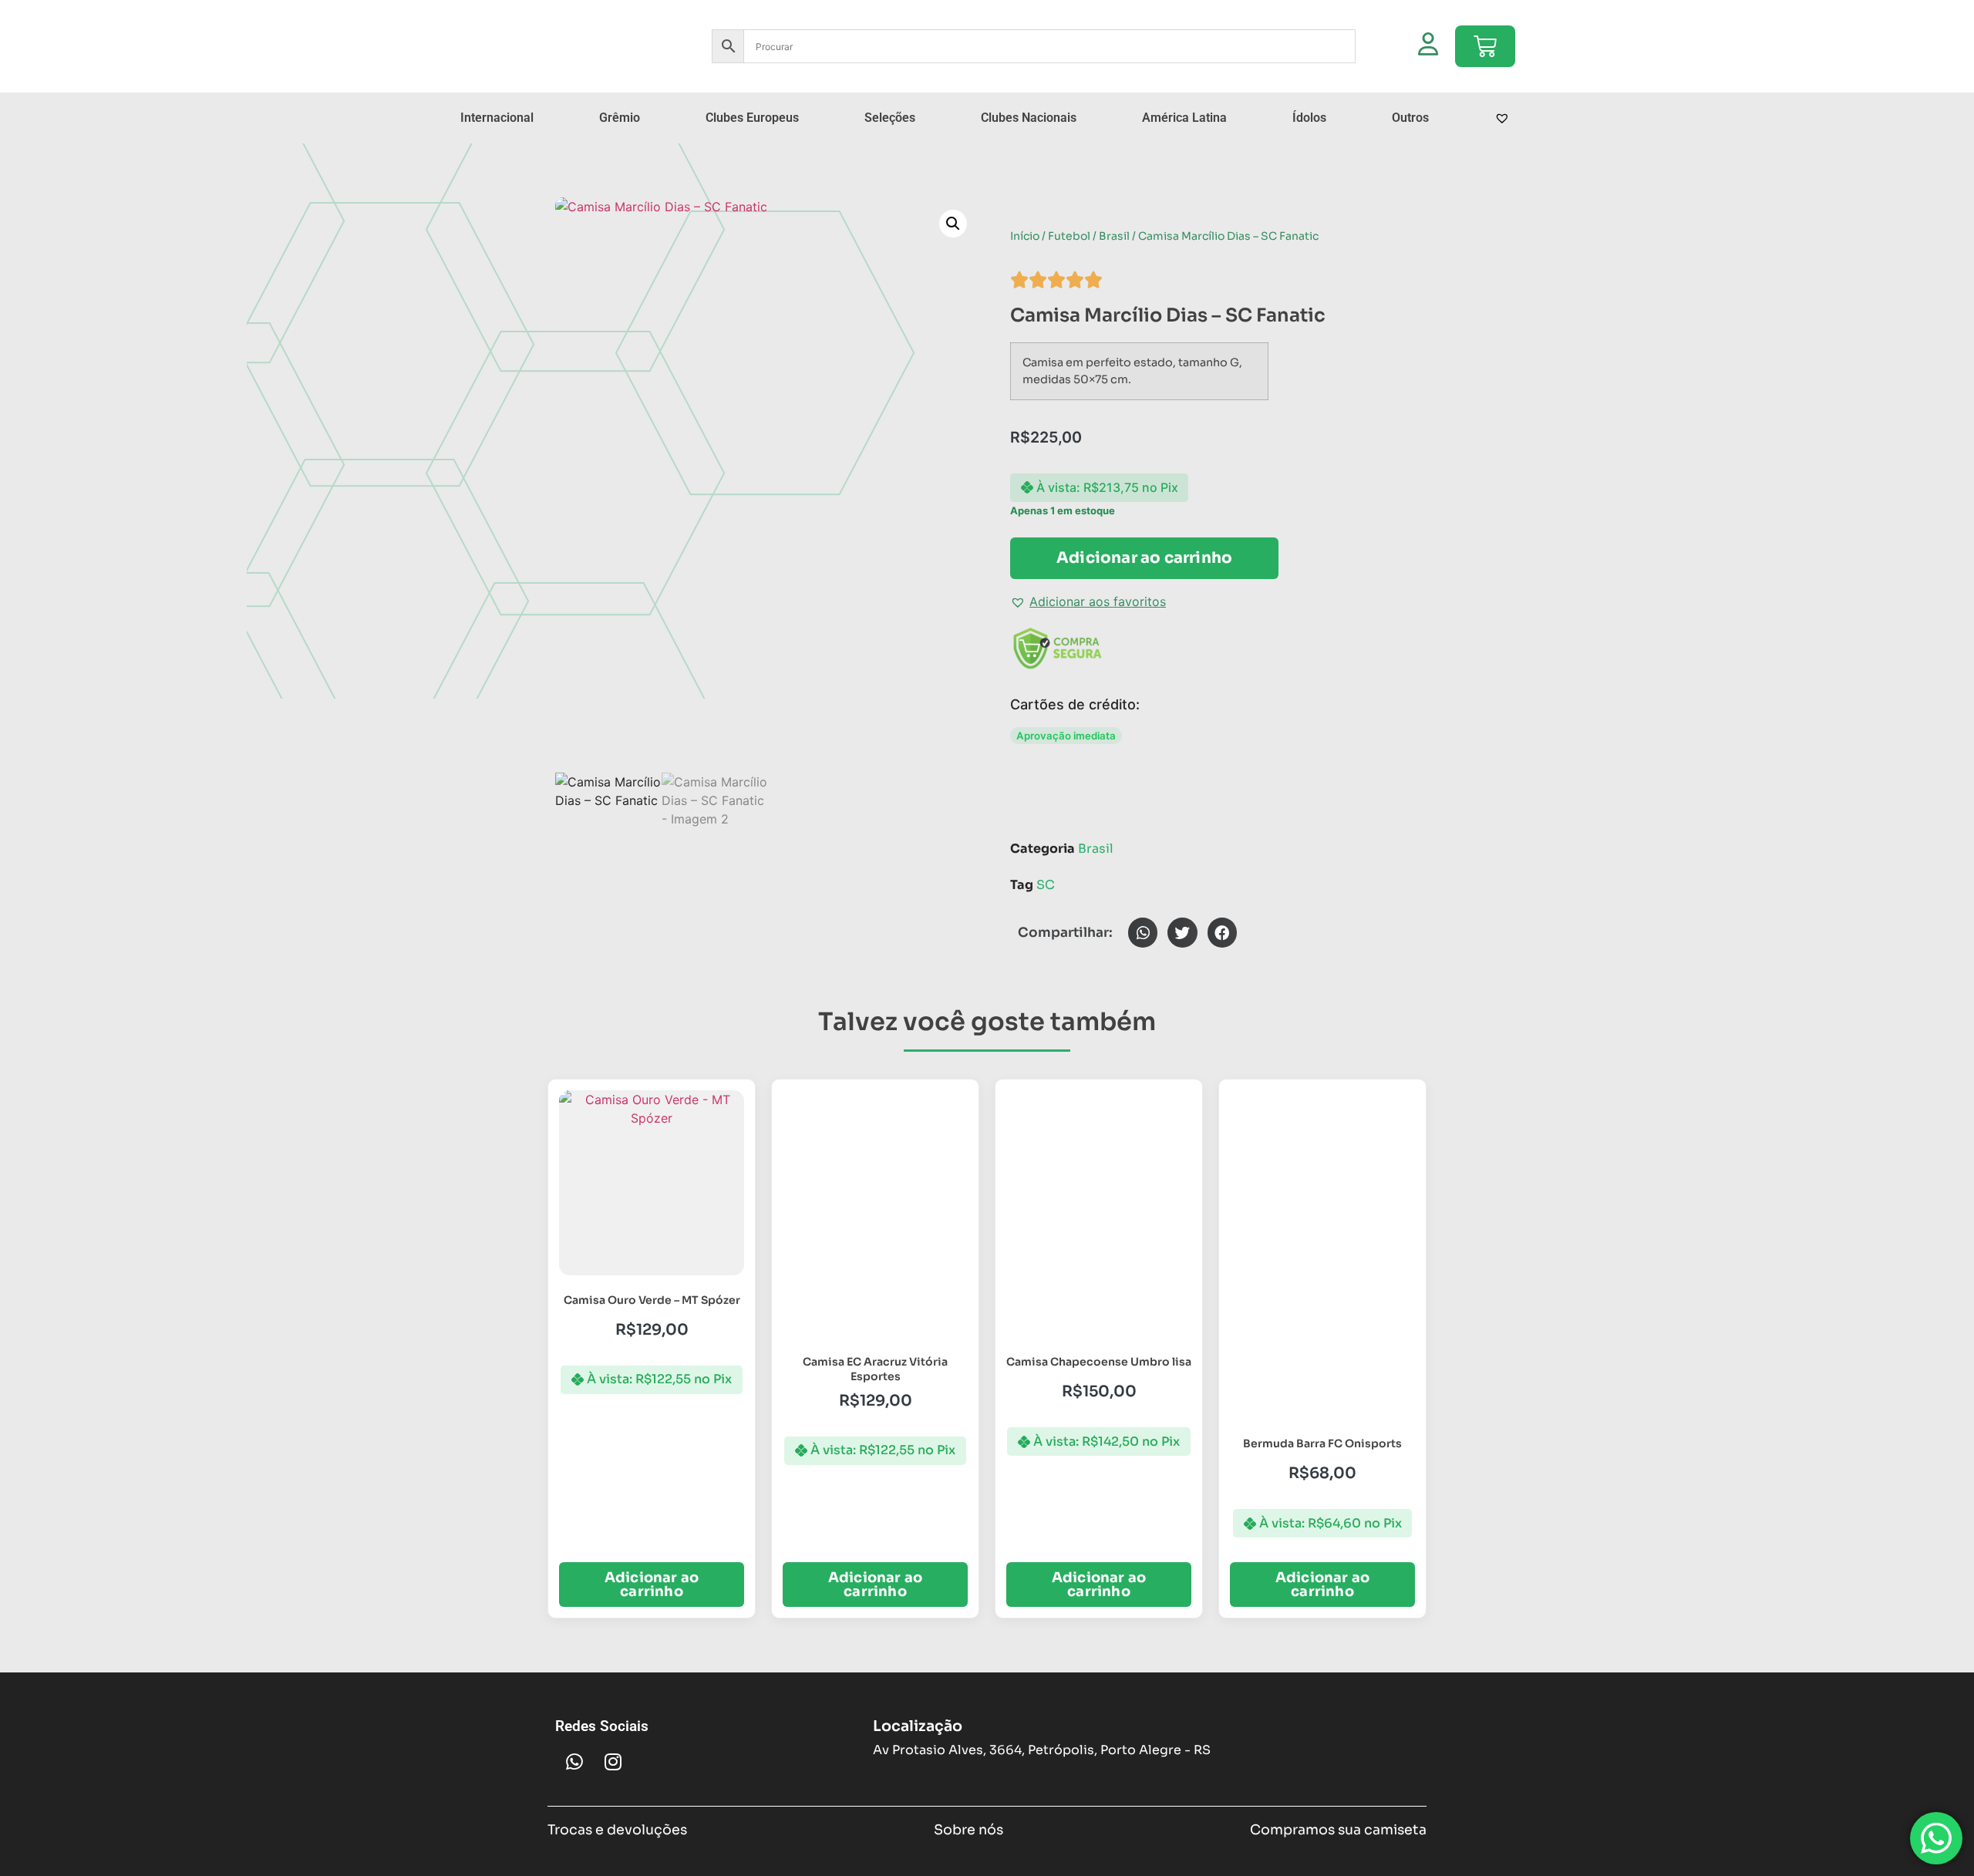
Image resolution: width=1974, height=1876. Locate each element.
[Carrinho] (1485, 46)
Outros (1410, 118)
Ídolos (1309, 118)
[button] (953, 224)
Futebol (1069, 236)
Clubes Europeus (752, 118)
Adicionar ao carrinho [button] (652, 1585)
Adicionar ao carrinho (1144, 558)
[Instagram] (613, 1762)
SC (1046, 885)
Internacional (497, 118)
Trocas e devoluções (617, 1830)
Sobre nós (968, 1830)
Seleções (890, 118)
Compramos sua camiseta (1338, 1830)
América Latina (1184, 118)
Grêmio (620, 118)
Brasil (1114, 236)
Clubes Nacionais (1029, 118)
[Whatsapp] (574, 1762)
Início (1025, 236)
